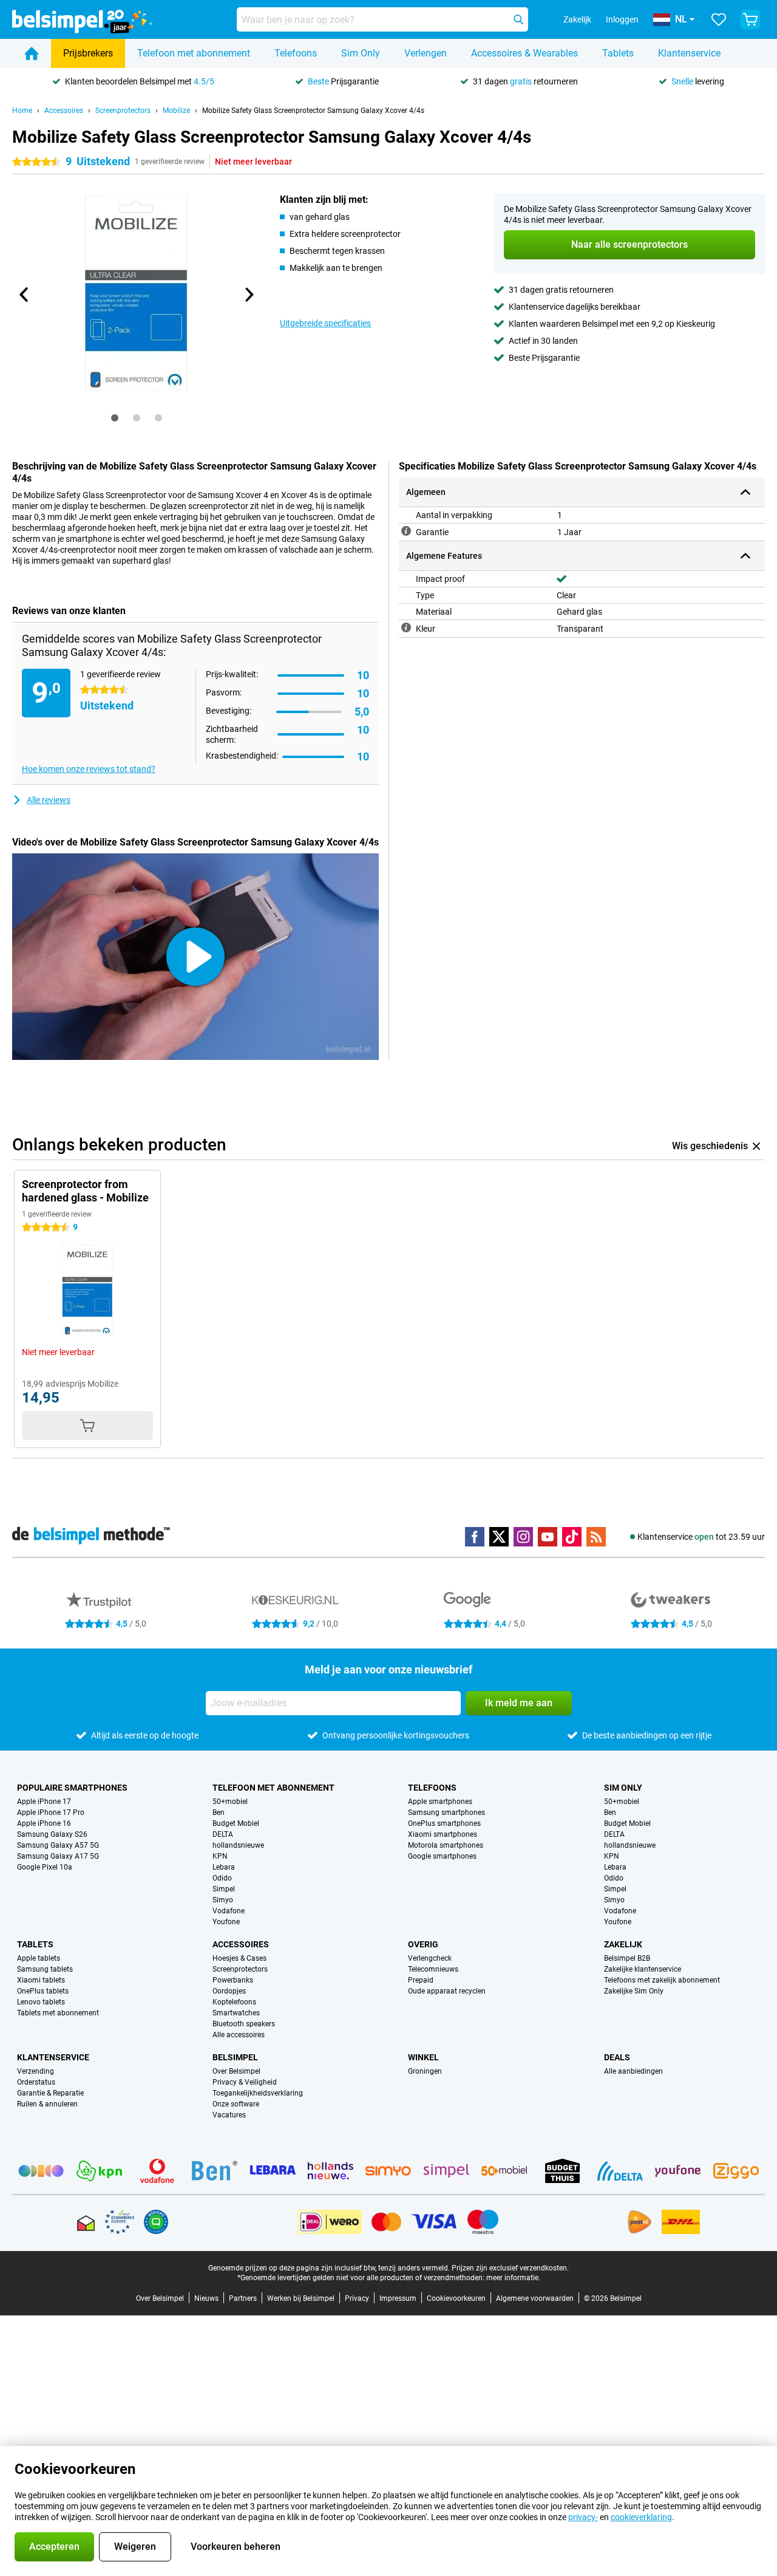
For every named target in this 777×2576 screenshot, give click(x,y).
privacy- (583, 2517)
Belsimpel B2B (627, 1958)
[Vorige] (24, 295)
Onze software (236, 2104)
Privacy (357, 2298)
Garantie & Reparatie (50, 2093)
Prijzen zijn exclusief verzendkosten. (510, 2268)
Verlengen (426, 53)
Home (22, 111)
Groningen (425, 2071)
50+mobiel (230, 1802)
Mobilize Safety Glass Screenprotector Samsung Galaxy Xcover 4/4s (313, 111)
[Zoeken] (518, 19)
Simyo (223, 1900)
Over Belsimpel (236, 2071)
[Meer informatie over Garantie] (406, 531)
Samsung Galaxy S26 (52, 1834)
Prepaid (421, 1980)
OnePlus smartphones (444, 1823)
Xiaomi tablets (41, 1980)
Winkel (423, 2057)
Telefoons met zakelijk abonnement (662, 1980)
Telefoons (296, 53)
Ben (219, 1812)
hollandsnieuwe (238, 1845)
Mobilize (176, 111)
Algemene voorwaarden (535, 2298)
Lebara (224, 1867)
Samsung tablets (45, 1969)
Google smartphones (442, 1856)
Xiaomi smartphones (443, 1834)
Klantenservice (689, 53)
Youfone (226, 1922)
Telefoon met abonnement (194, 53)
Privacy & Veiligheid (245, 2082)
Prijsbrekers (88, 53)
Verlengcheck (430, 1958)
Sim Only (361, 53)
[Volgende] (248, 295)
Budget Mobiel (236, 1823)
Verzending (36, 2071)
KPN (220, 1856)
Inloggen (622, 19)
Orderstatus (36, 2082)
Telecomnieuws (433, 1969)
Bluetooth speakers (244, 2024)
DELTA (223, 1834)
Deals (617, 2057)
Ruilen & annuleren (47, 2104)
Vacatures (229, 2115)
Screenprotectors (123, 111)
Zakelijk (623, 1944)
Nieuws (206, 2298)
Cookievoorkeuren (456, 2298)
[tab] (115, 418)
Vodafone (229, 1911)
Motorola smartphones (446, 1845)
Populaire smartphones (72, 1788)
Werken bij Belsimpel (301, 2298)
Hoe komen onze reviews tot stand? (89, 769)
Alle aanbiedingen (633, 2071)
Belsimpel (235, 2057)
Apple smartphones (440, 1802)
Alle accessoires (239, 2035)
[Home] (32, 53)
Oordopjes (229, 1991)
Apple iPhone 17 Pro (51, 1812)
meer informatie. (513, 2278)
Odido (222, 1878)
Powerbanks (233, 1980)
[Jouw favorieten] (719, 19)
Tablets (618, 53)
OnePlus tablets (43, 1991)
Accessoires (64, 111)
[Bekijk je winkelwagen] (750, 19)
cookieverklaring (641, 2517)
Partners (243, 2298)
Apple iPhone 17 (44, 1802)
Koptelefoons (234, 2002)
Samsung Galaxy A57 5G (58, 1845)
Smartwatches (236, 2013)
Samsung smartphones (446, 1812)
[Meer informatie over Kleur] (406, 627)
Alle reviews (49, 800)
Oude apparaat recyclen (447, 1991)
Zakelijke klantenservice (643, 1969)
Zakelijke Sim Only (634, 1991)
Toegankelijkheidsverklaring (258, 2093)
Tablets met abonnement (58, 2013)
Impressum (398, 2298)
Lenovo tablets (41, 2002)
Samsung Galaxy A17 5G (58, 1856)
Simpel (224, 1889)
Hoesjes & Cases (239, 1958)
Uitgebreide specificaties (325, 323)
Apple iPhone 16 (44, 1823)
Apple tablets (39, 1958)
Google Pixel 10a (45, 1867)
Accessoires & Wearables (524, 53)
